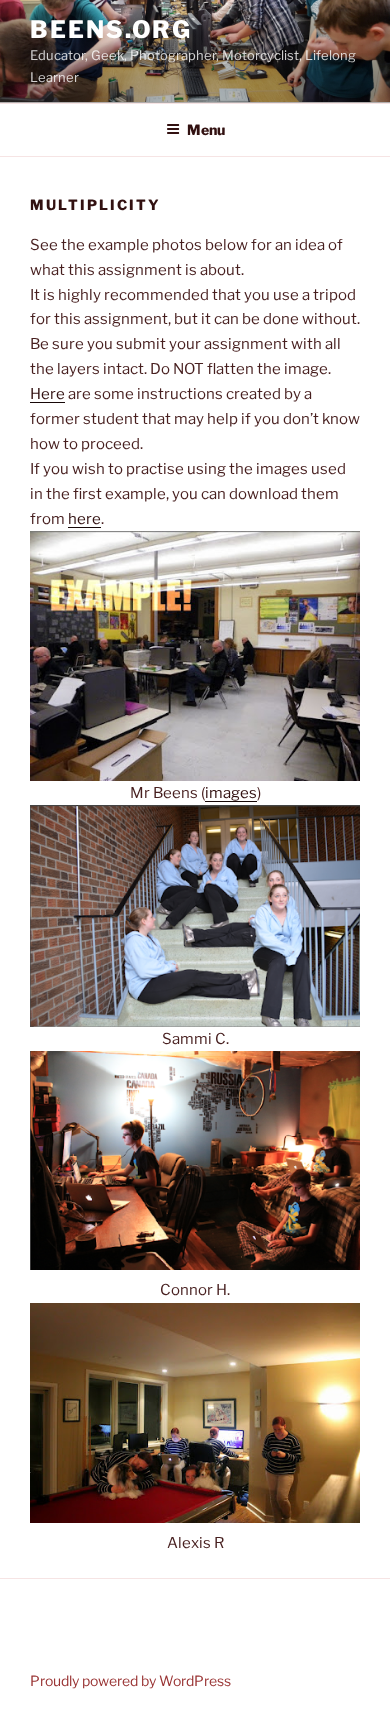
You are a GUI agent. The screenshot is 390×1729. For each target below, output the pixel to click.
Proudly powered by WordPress (130, 1680)
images (231, 793)
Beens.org (111, 29)
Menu (206, 129)
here (84, 519)
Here (47, 394)
